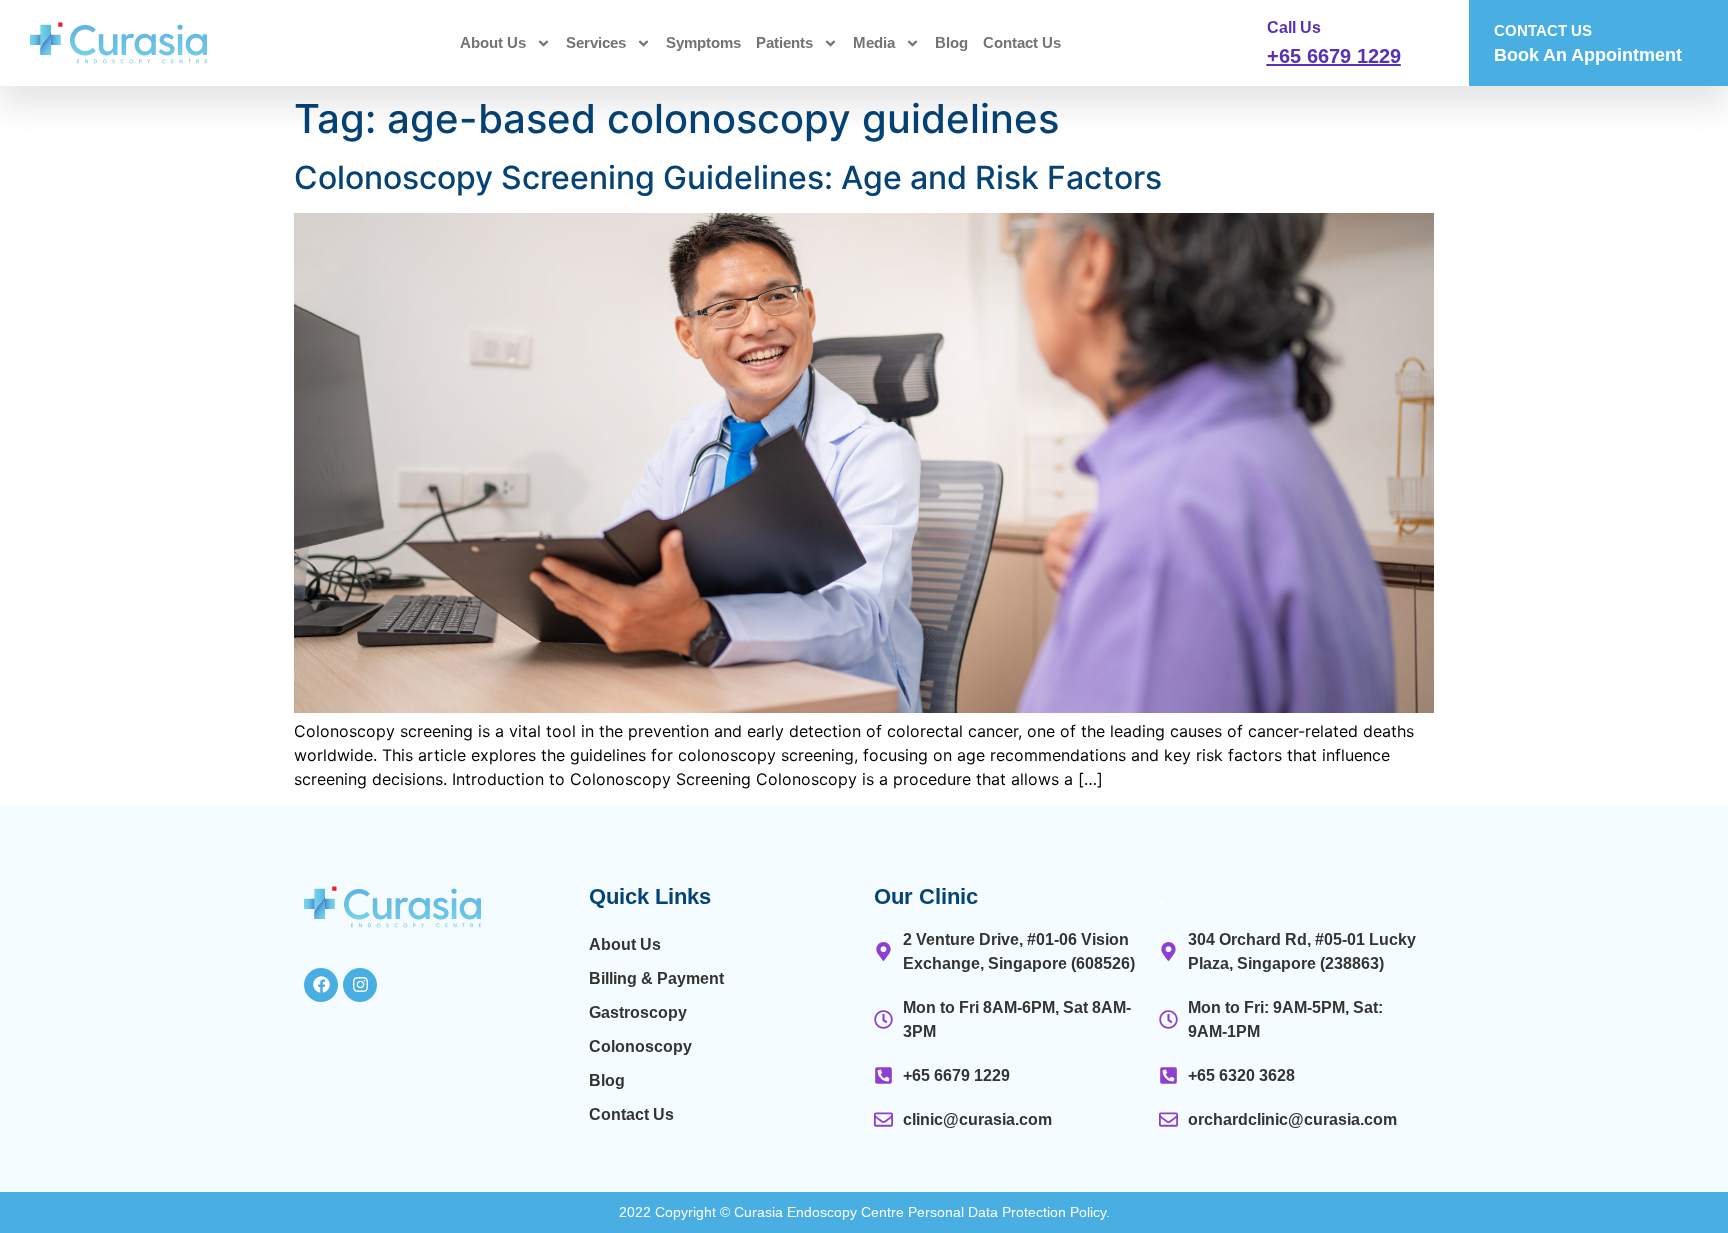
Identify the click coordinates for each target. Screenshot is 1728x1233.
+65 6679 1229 (1334, 56)
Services (596, 42)
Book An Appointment (1588, 55)
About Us (493, 42)
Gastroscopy (638, 1012)
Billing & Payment (656, 978)
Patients (784, 42)
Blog (951, 42)
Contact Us (1022, 42)
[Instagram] (360, 985)
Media (874, 42)
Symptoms (703, 42)
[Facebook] (321, 985)
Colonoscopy (640, 1046)
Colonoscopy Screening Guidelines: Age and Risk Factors (728, 177)
